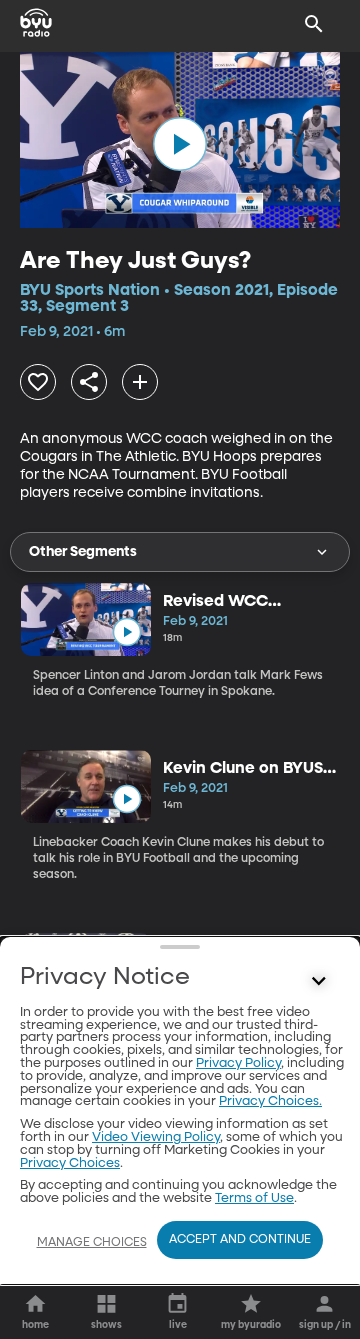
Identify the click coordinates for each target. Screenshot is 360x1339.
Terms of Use (254, 1198)
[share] (89, 382)
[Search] (314, 24)
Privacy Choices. (270, 1101)
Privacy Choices (70, 1163)
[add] (140, 382)
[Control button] (319, 982)
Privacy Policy (238, 1063)
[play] (180, 144)
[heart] (38, 382)
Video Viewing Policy (156, 1137)
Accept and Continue (240, 1240)
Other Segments (83, 552)
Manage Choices (92, 1243)
